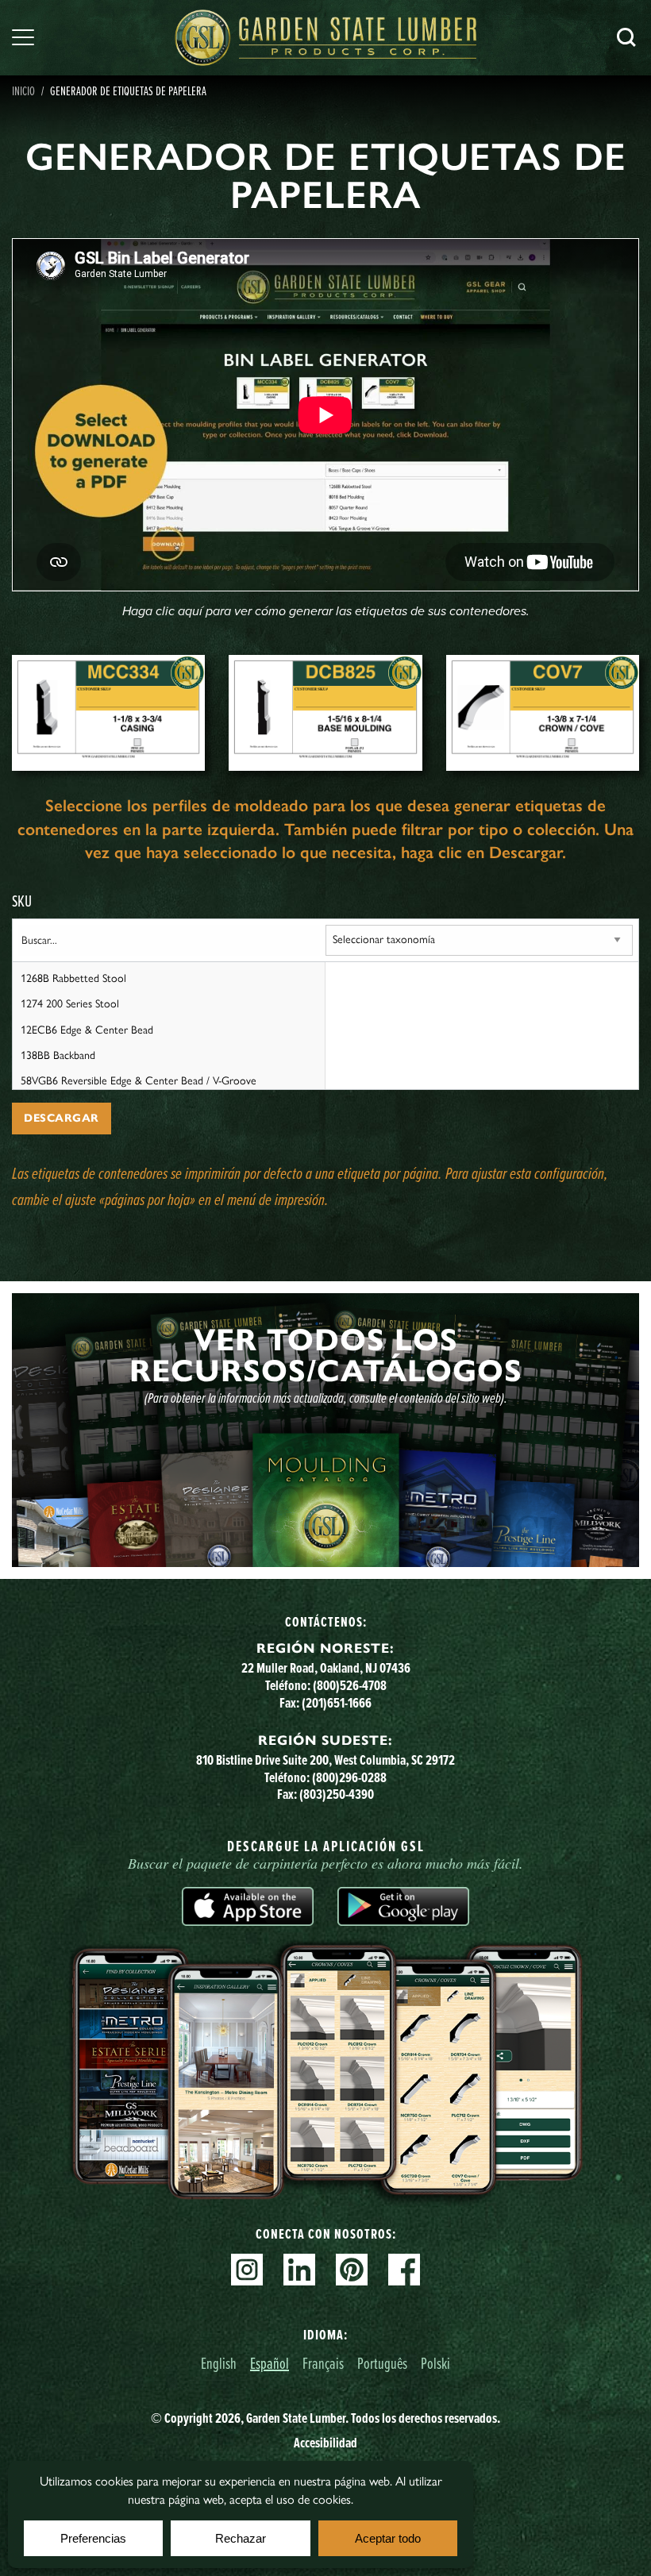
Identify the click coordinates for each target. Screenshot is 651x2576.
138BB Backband (58, 1055)
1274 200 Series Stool (70, 1004)
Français (323, 2363)
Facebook (404, 2270)
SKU (22, 901)
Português (382, 2363)
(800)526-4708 (350, 1685)
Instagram (247, 2270)
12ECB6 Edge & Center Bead (87, 1030)
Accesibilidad (325, 2443)
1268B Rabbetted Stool (73, 978)
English (219, 2363)
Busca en (626, 37)
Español (270, 2363)
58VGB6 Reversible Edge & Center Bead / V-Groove (139, 1081)
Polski (435, 2363)
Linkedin (299, 2270)
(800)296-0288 (349, 1777)
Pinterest (352, 2270)
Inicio (23, 90)
